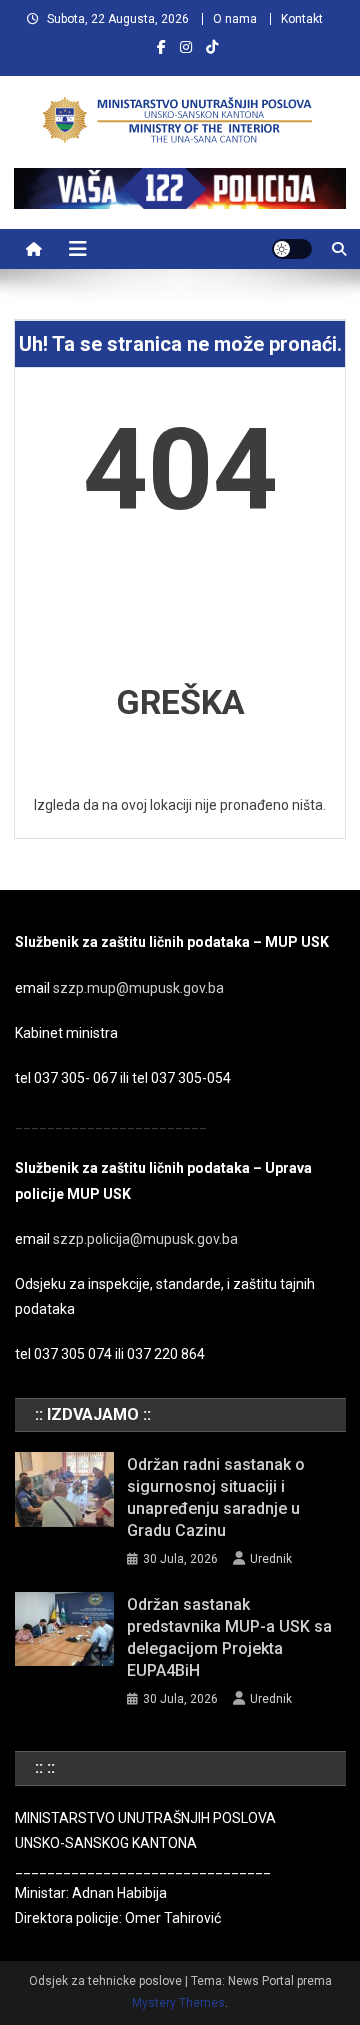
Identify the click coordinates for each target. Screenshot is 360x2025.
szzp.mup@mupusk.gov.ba (138, 988)
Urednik (271, 1559)
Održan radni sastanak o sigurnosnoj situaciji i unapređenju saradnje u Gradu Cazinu (216, 1497)
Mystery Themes (178, 2003)
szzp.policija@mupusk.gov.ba (145, 1239)
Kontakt (302, 19)
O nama (235, 19)
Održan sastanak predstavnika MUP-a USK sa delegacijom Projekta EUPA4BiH (229, 1637)
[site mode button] (292, 249)
